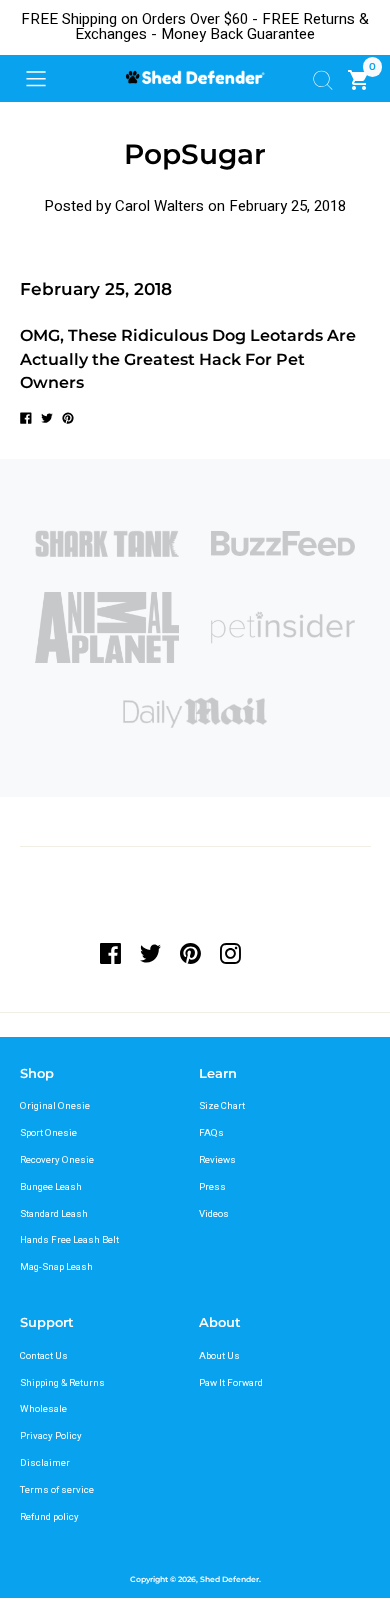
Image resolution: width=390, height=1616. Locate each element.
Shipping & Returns (62, 1383)
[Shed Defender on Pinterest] (190, 953)
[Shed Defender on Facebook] (115, 953)
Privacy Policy (51, 1436)
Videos (214, 1214)
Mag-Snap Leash (56, 1267)
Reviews (217, 1160)
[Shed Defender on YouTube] (270, 953)
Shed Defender (229, 1579)
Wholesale (43, 1409)
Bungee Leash (51, 1187)
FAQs (211, 1133)
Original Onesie (55, 1106)
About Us (219, 1356)
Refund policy (49, 1517)
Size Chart (222, 1106)
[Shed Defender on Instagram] (230, 953)
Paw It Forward (231, 1383)
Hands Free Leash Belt (69, 1240)
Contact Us (44, 1356)
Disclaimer (45, 1463)
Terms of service (57, 1490)
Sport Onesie (48, 1133)
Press (212, 1187)
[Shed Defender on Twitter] (151, 953)
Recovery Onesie (57, 1160)
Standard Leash (54, 1214)
